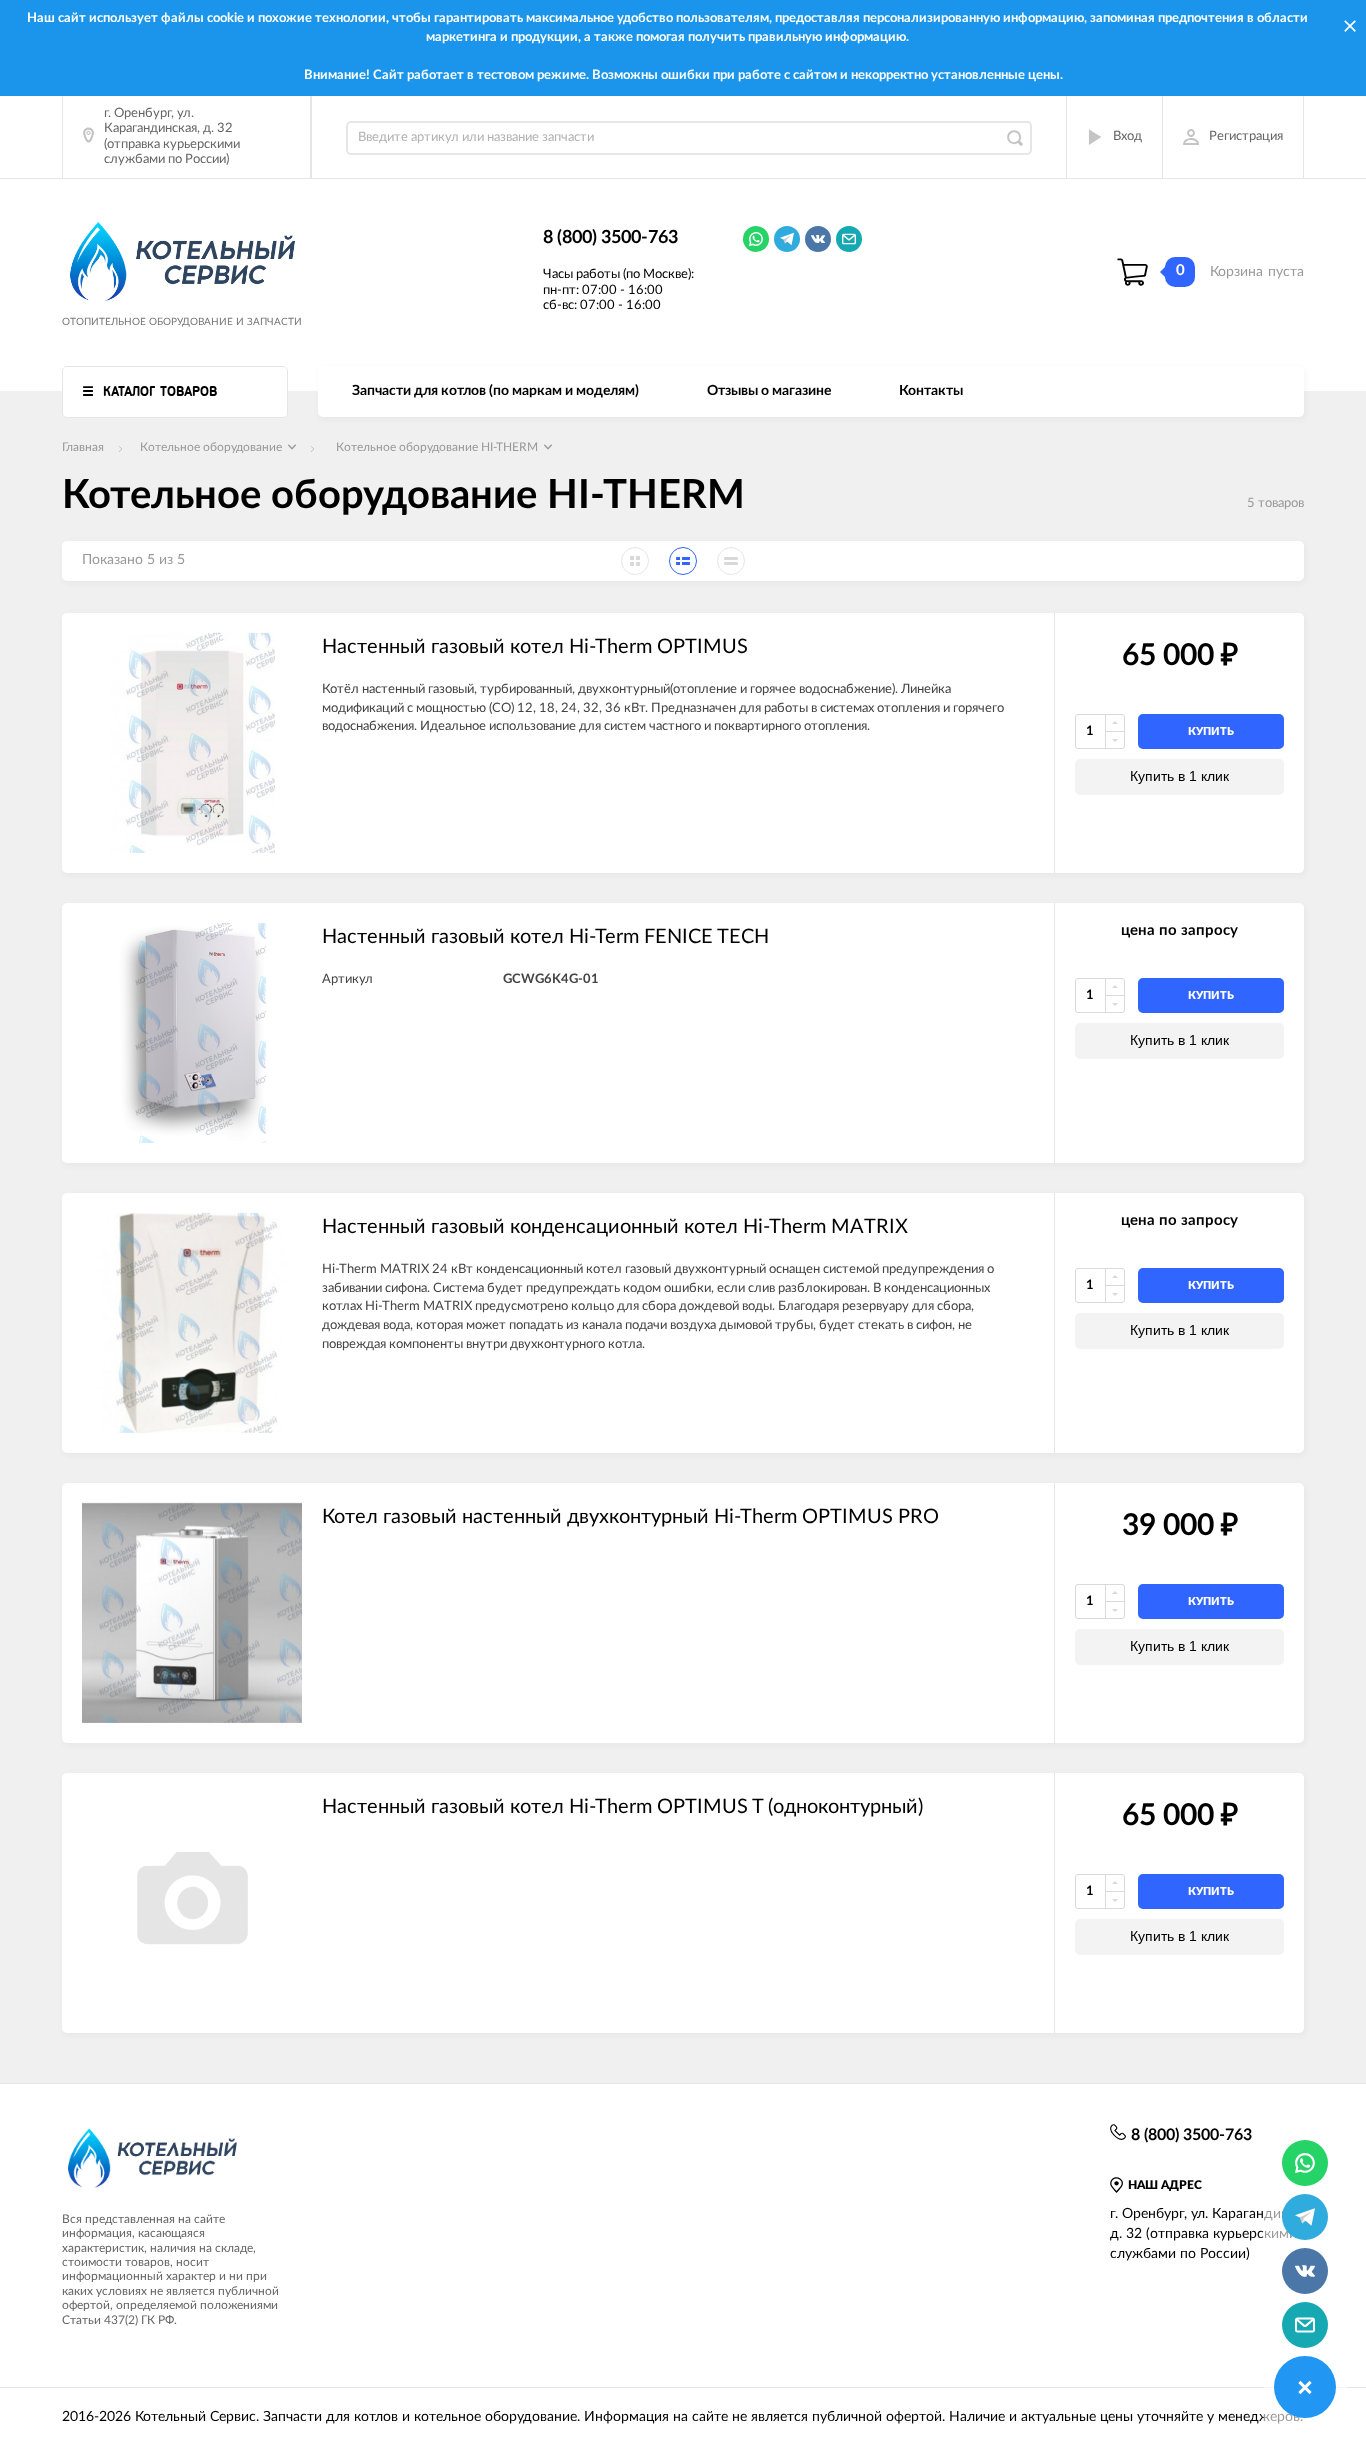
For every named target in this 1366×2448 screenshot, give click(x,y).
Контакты (931, 391)
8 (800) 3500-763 (610, 238)
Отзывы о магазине (769, 391)
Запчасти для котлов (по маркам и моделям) (495, 391)
